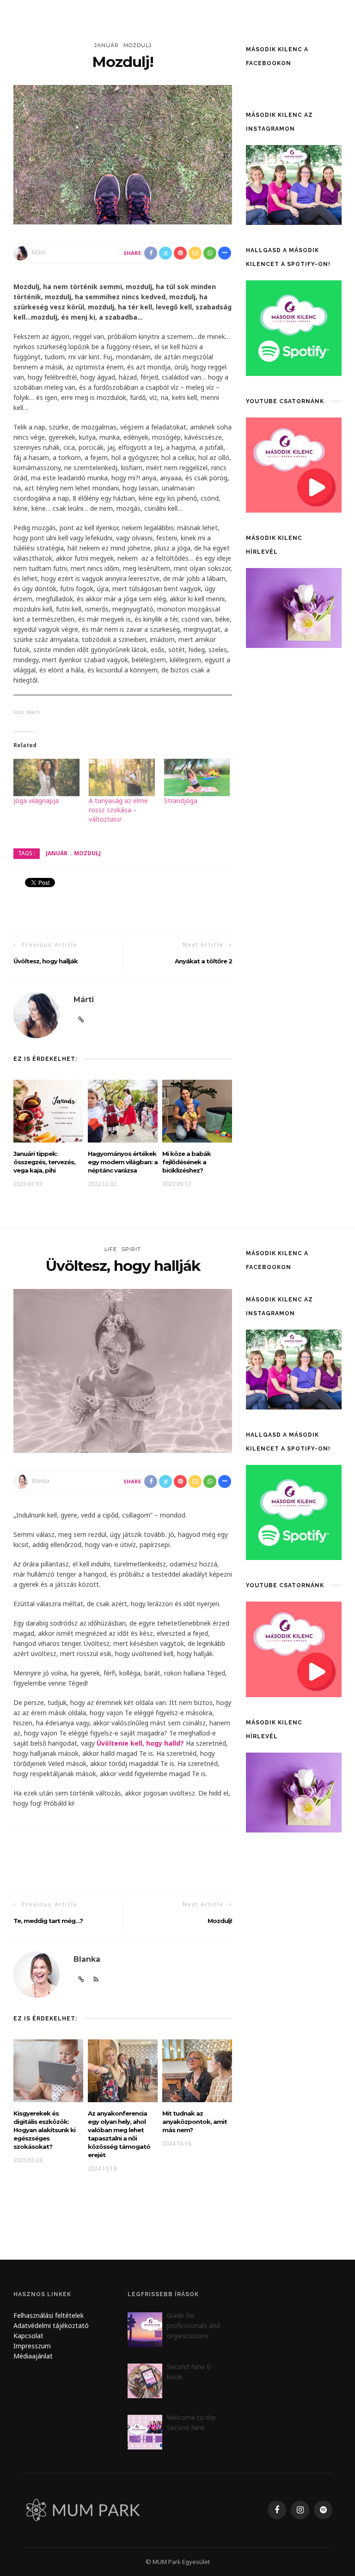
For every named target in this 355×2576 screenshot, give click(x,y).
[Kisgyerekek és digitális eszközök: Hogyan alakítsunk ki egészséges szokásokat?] (48, 2070)
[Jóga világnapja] (46, 778)
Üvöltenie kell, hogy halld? (140, 1743)
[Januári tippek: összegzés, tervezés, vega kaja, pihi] (48, 1110)
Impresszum (32, 2346)
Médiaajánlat (34, 2356)
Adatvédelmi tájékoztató (51, 2325)
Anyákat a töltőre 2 (203, 961)
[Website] (81, 1020)
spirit (131, 1249)
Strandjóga (181, 801)
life (111, 1249)
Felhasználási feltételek (49, 2315)
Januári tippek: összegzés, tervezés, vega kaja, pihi (44, 1162)
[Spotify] (323, 2510)
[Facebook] (277, 2510)
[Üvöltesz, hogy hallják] (123, 1370)
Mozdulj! (220, 1921)
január (107, 45)
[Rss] (96, 1979)
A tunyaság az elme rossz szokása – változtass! (118, 810)
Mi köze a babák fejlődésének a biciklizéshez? (187, 1162)
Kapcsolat (28, 2336)
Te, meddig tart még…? (48, 1921)
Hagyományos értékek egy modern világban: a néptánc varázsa (123, 1162)
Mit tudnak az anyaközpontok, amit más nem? (195, 2122)
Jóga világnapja (36, 801)
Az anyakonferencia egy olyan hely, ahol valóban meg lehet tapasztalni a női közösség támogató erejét (119, 2134)
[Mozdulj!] (123, 154)
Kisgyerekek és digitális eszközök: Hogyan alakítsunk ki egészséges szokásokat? (44, 2130)
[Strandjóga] (197, 778)
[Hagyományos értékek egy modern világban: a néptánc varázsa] (123, 1110)
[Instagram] (300, 2510)
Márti (39, 252)
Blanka (41, 1481)
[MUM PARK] (85, 2509)
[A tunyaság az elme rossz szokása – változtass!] (122, 778)
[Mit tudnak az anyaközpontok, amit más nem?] (197, 2070)
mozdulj (138, 45)
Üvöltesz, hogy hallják (46, 961)
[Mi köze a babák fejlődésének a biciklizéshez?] (197, 1110)
